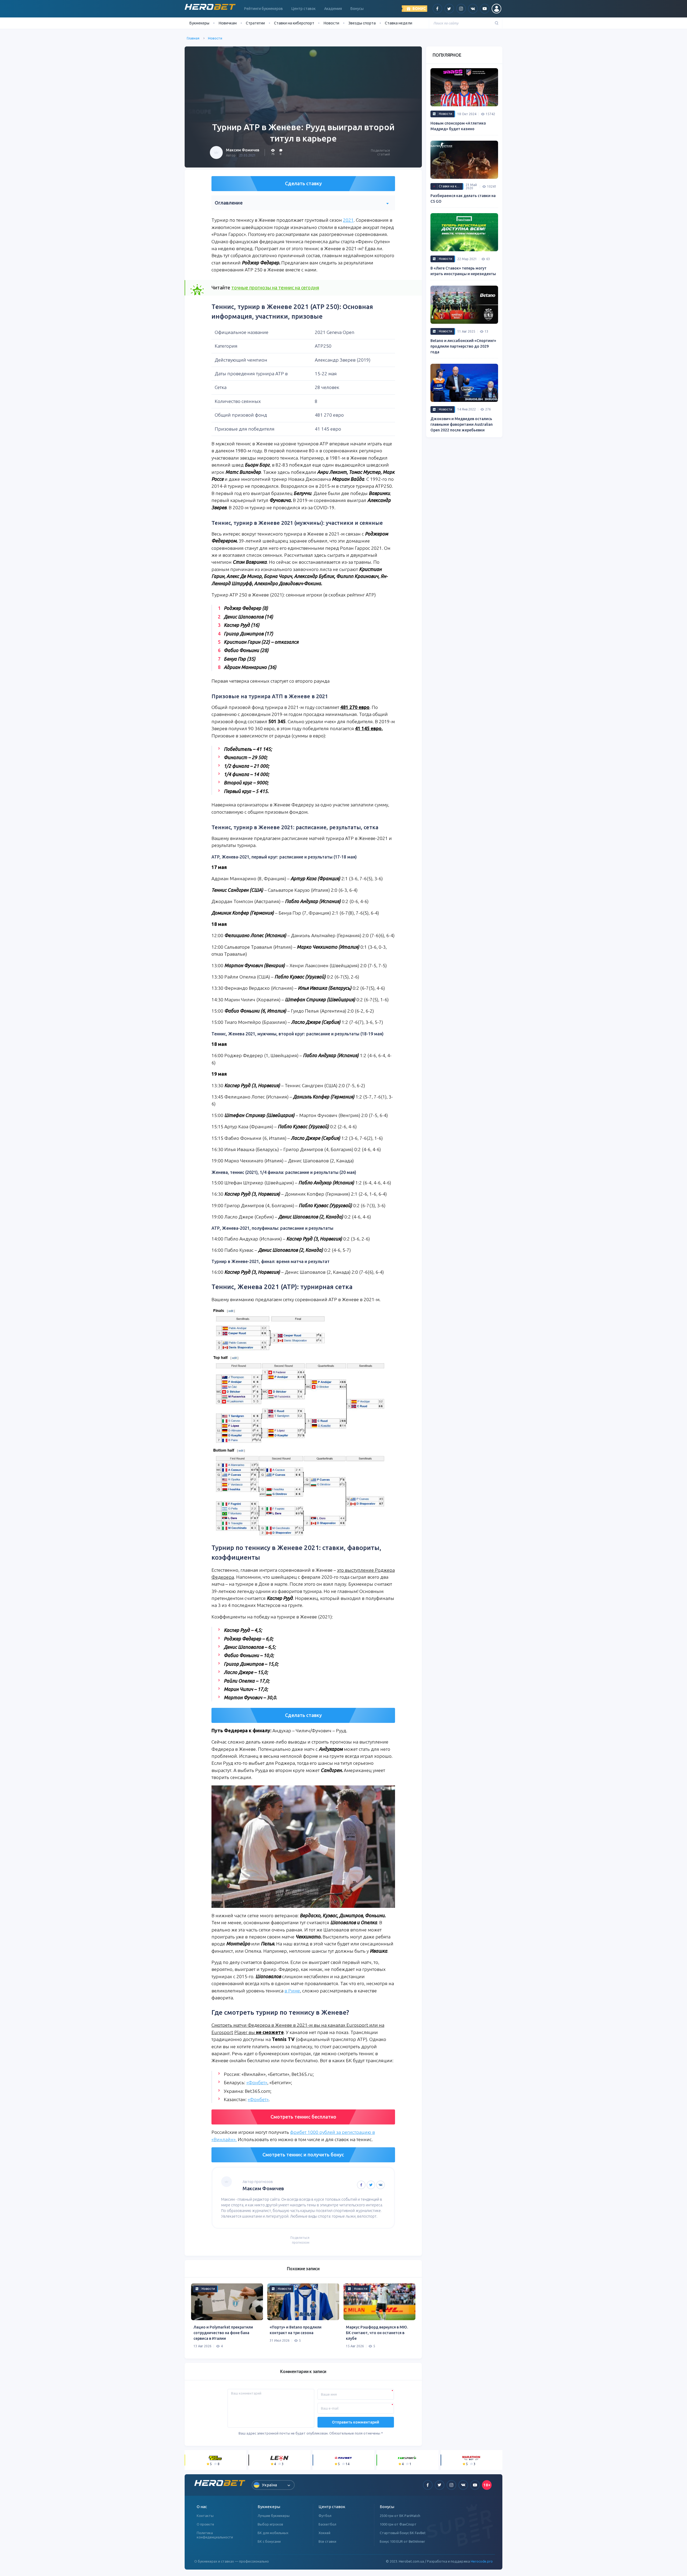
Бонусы (357, 9)
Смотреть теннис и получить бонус (303, 2155)
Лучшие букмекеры (274, 2516)
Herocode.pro (482, 2561)
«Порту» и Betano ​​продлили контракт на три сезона (296, 2330)
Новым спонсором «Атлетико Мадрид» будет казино (458, 126)
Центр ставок (304, 9)
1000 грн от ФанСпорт (398, 2524)
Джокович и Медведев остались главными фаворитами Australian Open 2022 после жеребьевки (462, 424)
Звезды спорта (362, 23)
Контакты (205, 2516)
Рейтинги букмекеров (264, 9)
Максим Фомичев (243, 150)
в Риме (292, 1991)
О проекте (205, 2524)
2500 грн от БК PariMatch (400, 2516)
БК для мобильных (273, 2533)
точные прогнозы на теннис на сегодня (275, 288)
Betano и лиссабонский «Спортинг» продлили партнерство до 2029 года (463, 346)
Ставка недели (399, 23)
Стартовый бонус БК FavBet (403, 2533)
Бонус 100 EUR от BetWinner (402, 2541)
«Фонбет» (257, 2082)
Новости (331, 23)
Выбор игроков (270, 2524)
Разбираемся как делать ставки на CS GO (463, 199)
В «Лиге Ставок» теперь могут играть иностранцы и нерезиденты (463, 271)
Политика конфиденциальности (215, 2535)
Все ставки (327, 2541)
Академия (333, 9)
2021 (348, 220)
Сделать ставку (303, 183)
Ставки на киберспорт (294, 23)
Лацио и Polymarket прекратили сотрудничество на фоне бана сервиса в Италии (223, 2333)
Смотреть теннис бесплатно (303, 2117)
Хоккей (324, 2533)
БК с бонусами (269, 2541)
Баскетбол (327, 2524)
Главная (193, 38)
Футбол (325, 2516)
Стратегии (255, 23)
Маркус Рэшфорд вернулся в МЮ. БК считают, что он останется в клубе (377, 2333)
